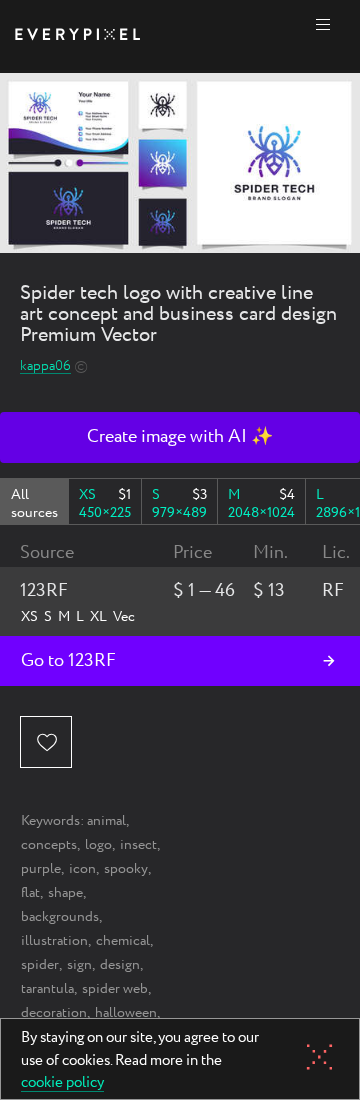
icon (82, 869)
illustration (54, 941)
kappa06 (45, 366)
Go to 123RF (68, 661)
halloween (126, 1013)
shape (65, 893)
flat (30, 893)
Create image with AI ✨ (180, 437)
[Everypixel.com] (77, 36)
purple (41, 869)
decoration (54, 1013)
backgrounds (60, 917)
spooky (126, 869)
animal (106, 821)
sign (79, 965)
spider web (115, 989)
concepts (49, 845)
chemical (123, 941)
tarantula (47, 989)
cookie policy (62, 1084)
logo (98, 845)
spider (40, 965)
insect (138, 845)
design (120, 965)
